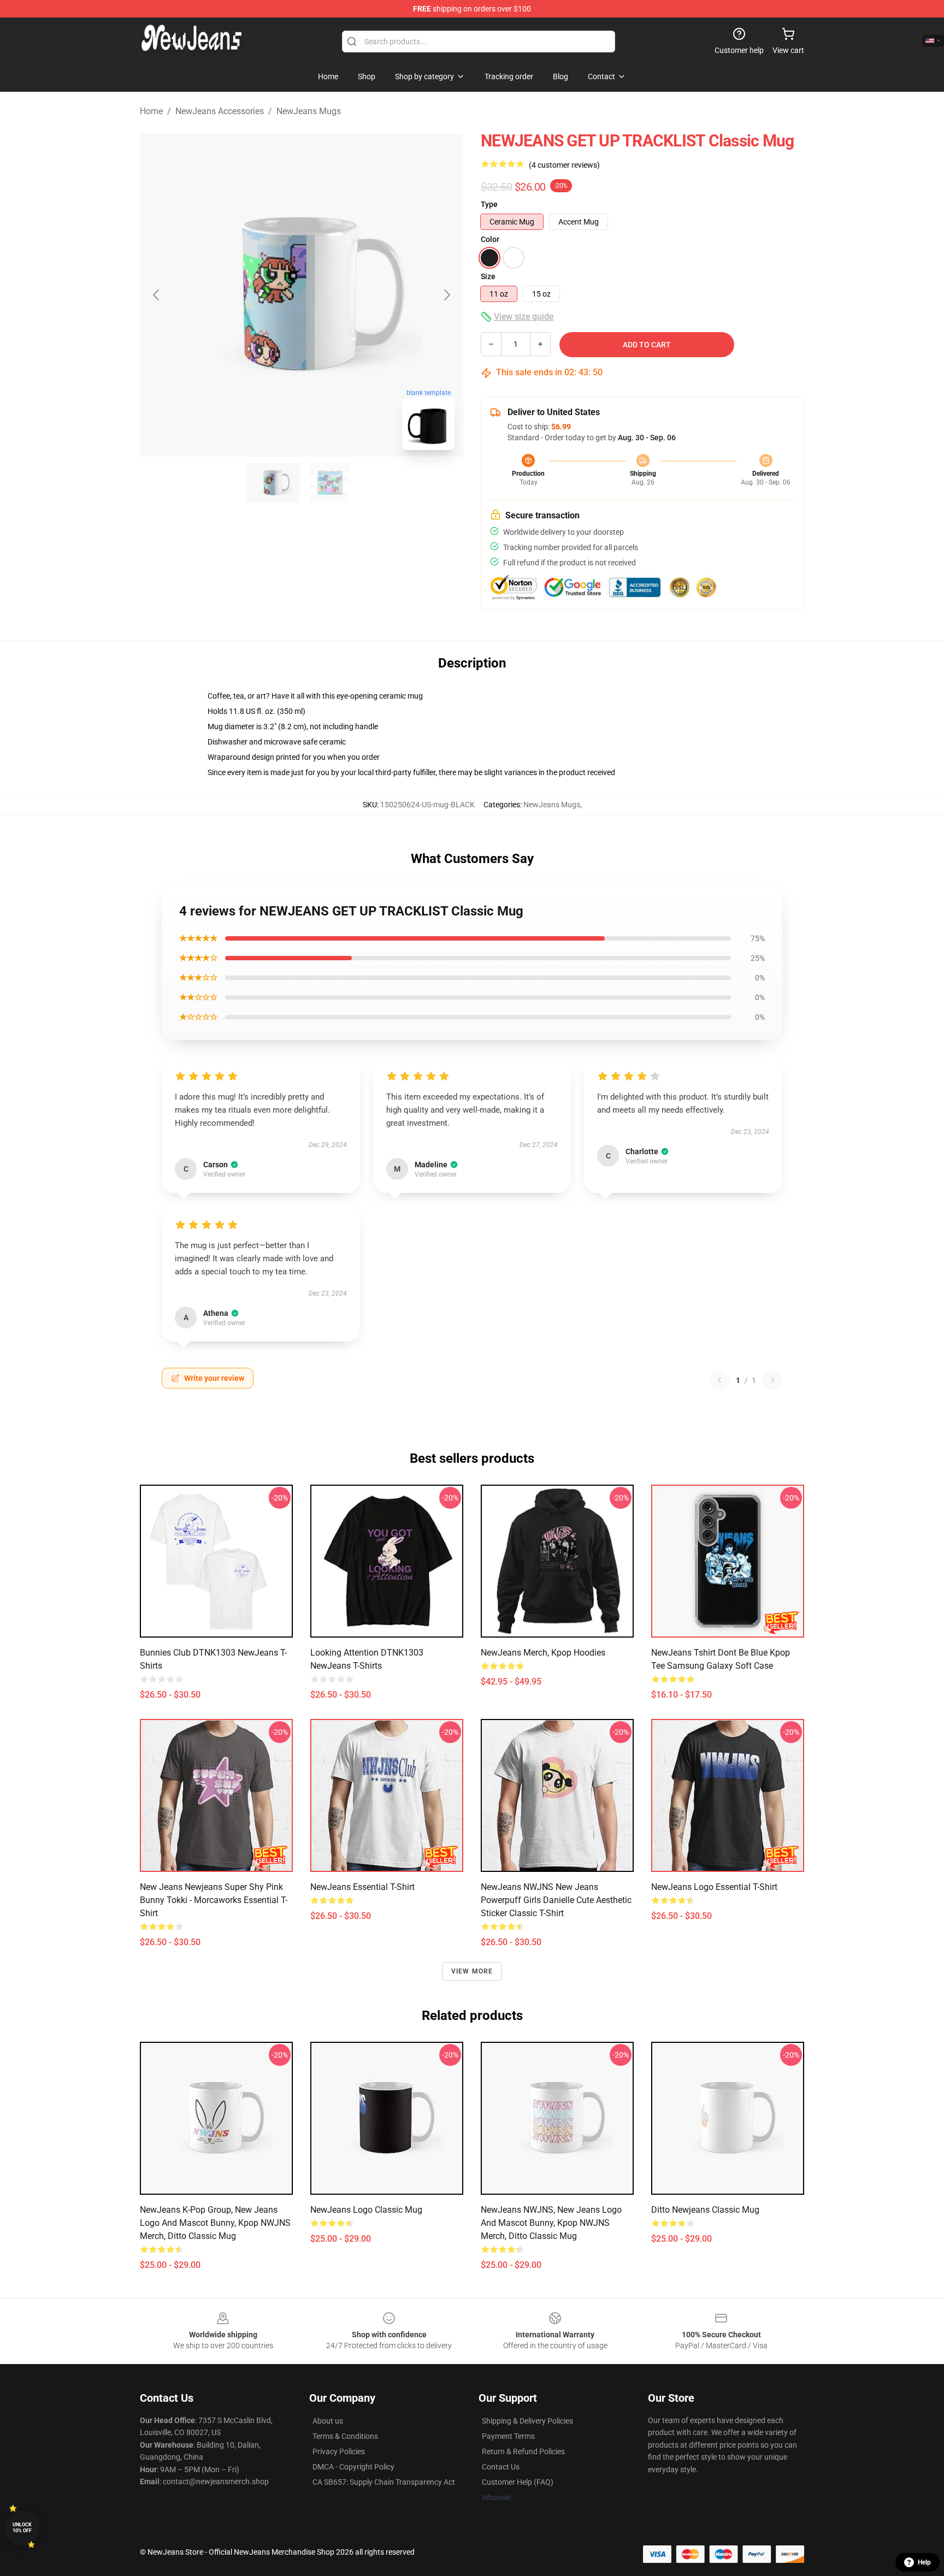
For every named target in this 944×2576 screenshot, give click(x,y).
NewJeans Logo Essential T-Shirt (714, 1887)
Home (151, 111)
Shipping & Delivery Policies (527, 2421)
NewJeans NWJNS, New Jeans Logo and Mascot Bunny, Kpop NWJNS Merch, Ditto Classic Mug (551, 2223)
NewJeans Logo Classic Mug (366, 2210)
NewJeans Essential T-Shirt (362, 1887)
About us (328, 2421)
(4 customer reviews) (564, 165)
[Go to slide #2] (330, 483)
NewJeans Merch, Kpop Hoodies (543, 1653)
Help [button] (924, 2562)
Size (488, 276)
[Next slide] (446, 295)
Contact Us (501, 2467)
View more (472, 1971)
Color (490, 239)
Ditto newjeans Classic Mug (705, 2210)
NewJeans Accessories (220, 111)
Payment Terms (508, 2436)
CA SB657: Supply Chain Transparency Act (384, 2482)
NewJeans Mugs (309, 111)
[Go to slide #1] (273, 483)
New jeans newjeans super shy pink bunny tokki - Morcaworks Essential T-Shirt (214, 1900)
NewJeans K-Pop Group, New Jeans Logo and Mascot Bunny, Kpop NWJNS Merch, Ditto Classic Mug (215, 2223)
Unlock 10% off (22, 2528)
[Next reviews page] (772, 1380)
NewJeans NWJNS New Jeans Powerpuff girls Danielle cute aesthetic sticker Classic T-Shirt (556, 1900)
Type (489, 204)
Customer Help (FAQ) (518, 2482)
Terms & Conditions (345, 2436)
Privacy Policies (339, 2451)
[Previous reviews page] (719, 1380)
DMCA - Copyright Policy (353, 2467)
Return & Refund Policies (523, 2451)
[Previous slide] (157, 295)
